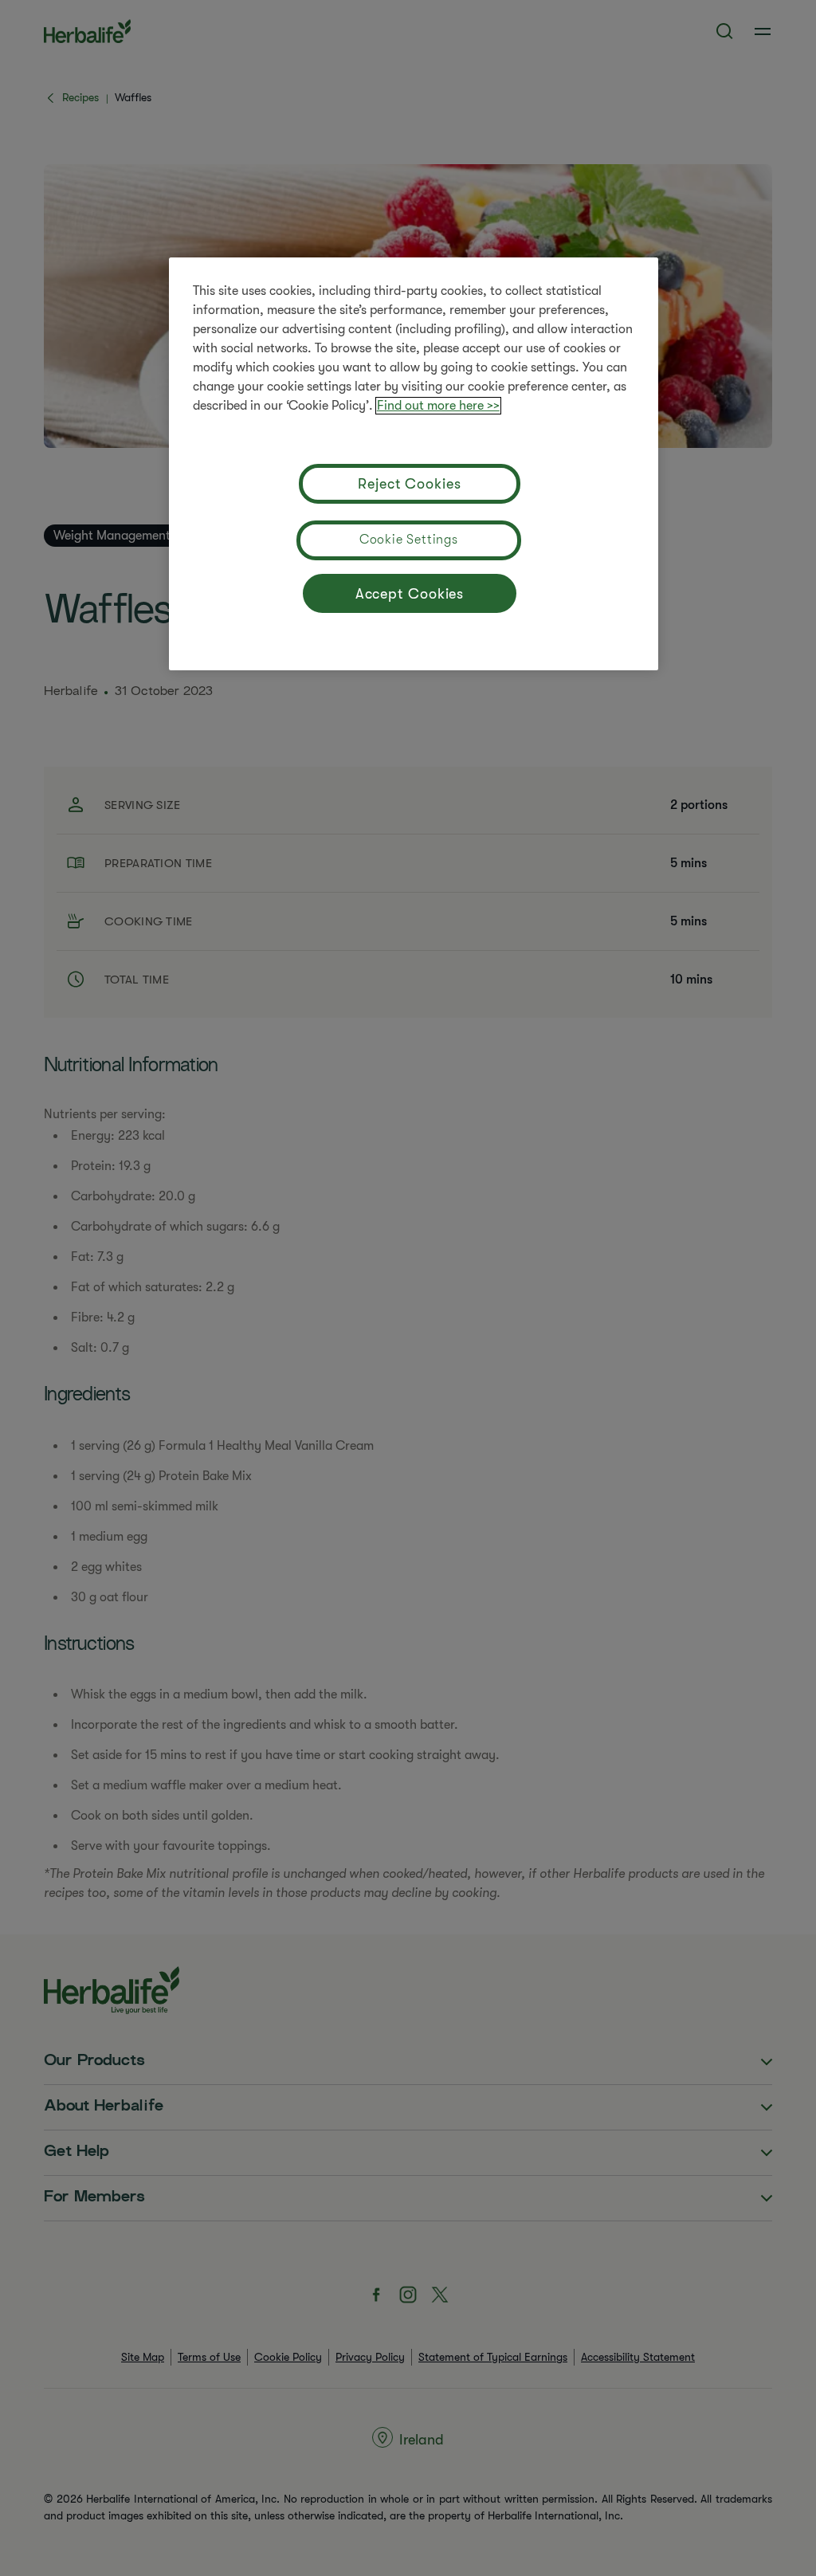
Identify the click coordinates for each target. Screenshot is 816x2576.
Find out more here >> (438, 406)
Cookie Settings (409, 540)
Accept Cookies (410, 594)
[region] (414, 464)
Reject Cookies (410, 484)
